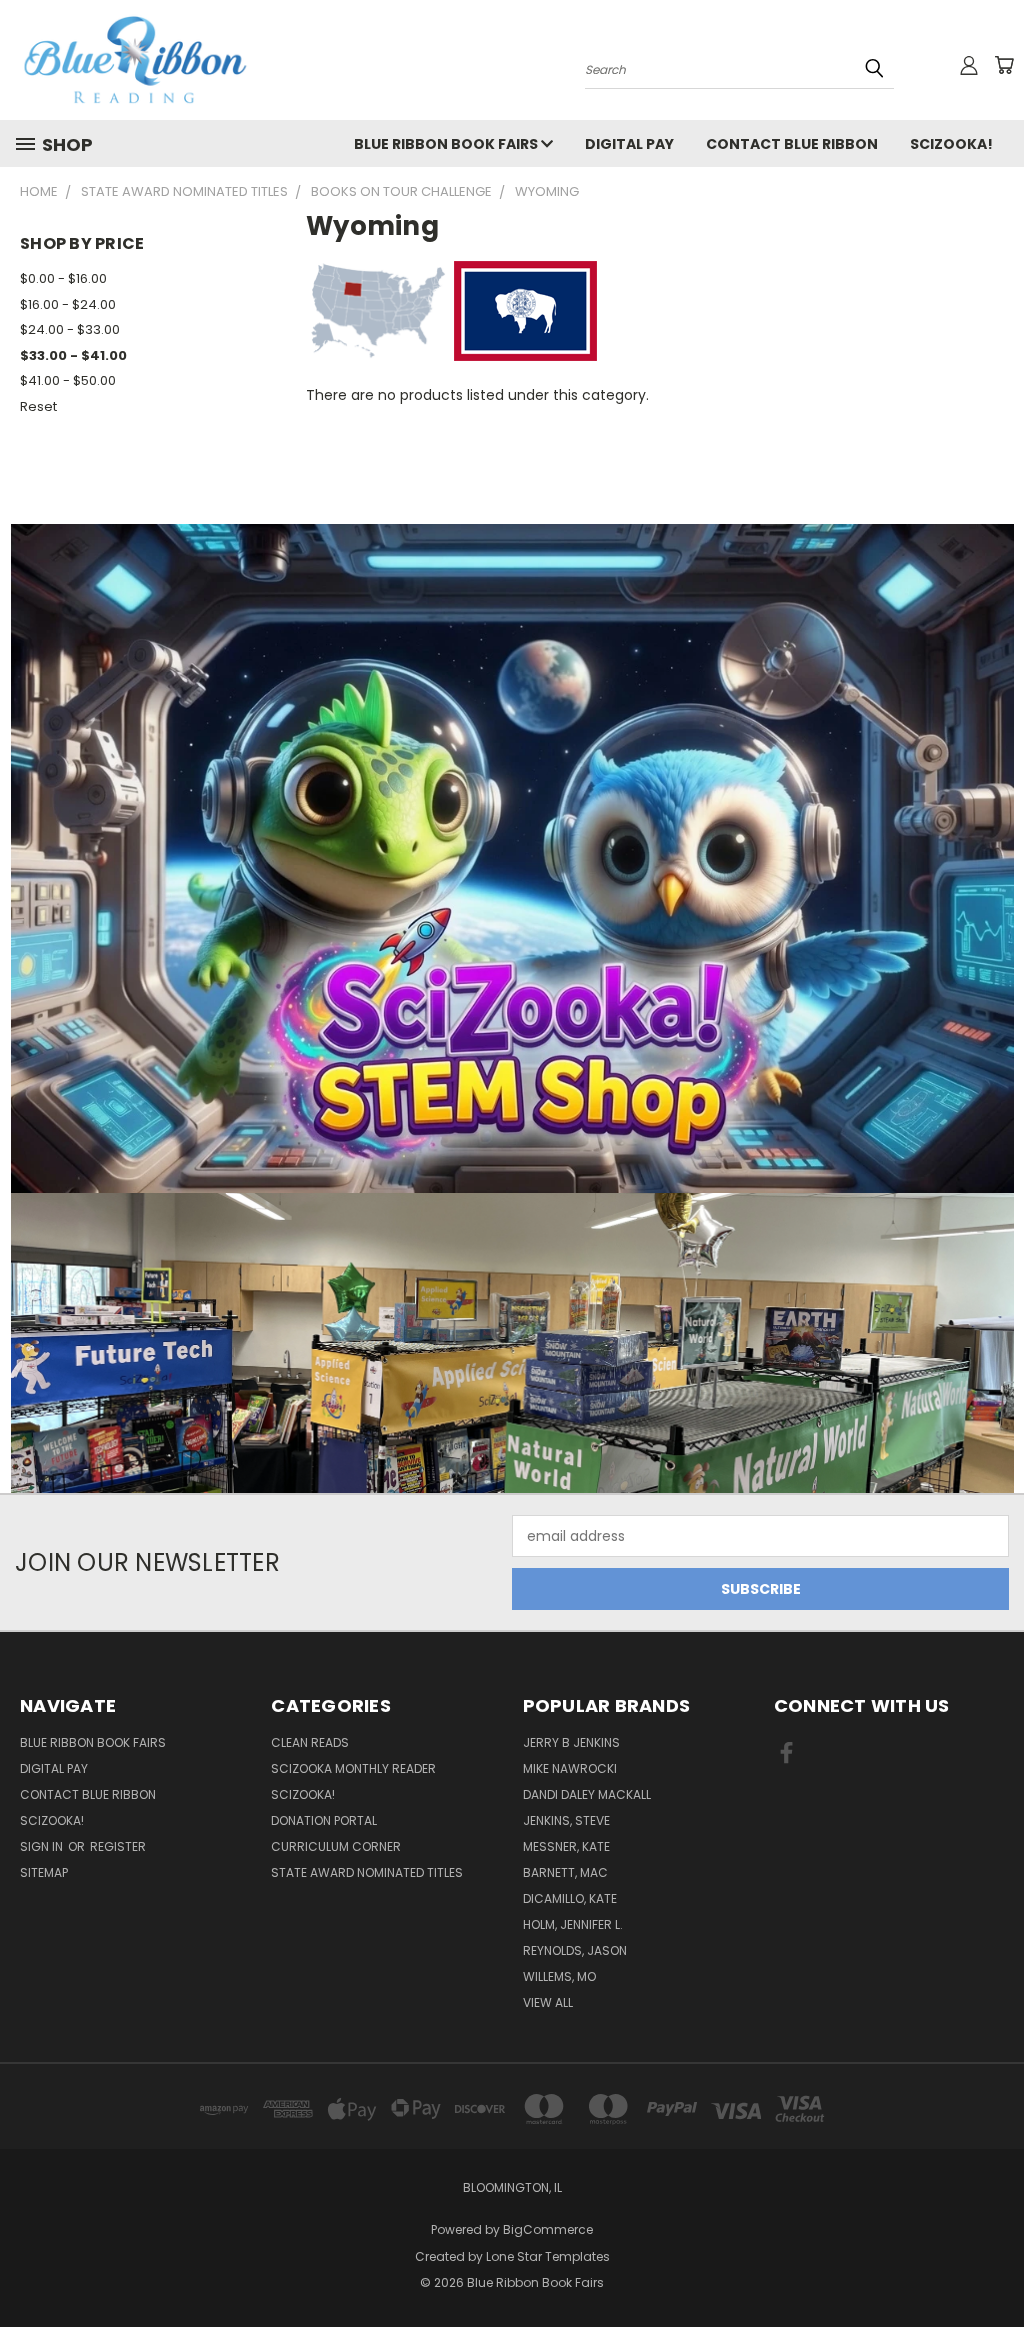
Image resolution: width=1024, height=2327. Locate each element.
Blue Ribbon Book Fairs (447, 144)
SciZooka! (951, 144)
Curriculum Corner (336, 1846)
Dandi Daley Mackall (587, 1794)
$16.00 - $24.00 (68, 304)
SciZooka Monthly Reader (353, 1768)
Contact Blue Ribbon (792, 144)
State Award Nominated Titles (367, 1872)
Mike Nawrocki (570, 1768)
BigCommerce (548, 2229)
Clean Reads (310, 1742)
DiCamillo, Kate (570, 1898)
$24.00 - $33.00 (70, 329)
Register (118, 1846)
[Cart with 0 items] (1004, 65)
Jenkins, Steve (566, 1820)
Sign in (43, 1846)
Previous (993, 2264)
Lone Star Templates (548, 2256)
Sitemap (44, 1872)
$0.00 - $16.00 (63, 278)
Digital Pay (629, 144)
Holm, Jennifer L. (573, 1924)
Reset (38, 406)
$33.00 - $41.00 (73, 355)
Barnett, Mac (565, 1872)
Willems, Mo (559, 1976)
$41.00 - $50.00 (68, 380)
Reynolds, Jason (575, 1950)
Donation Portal (324, 1820)
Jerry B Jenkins (571, 1742)
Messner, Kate (566, 1846)
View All (548, 2002)
